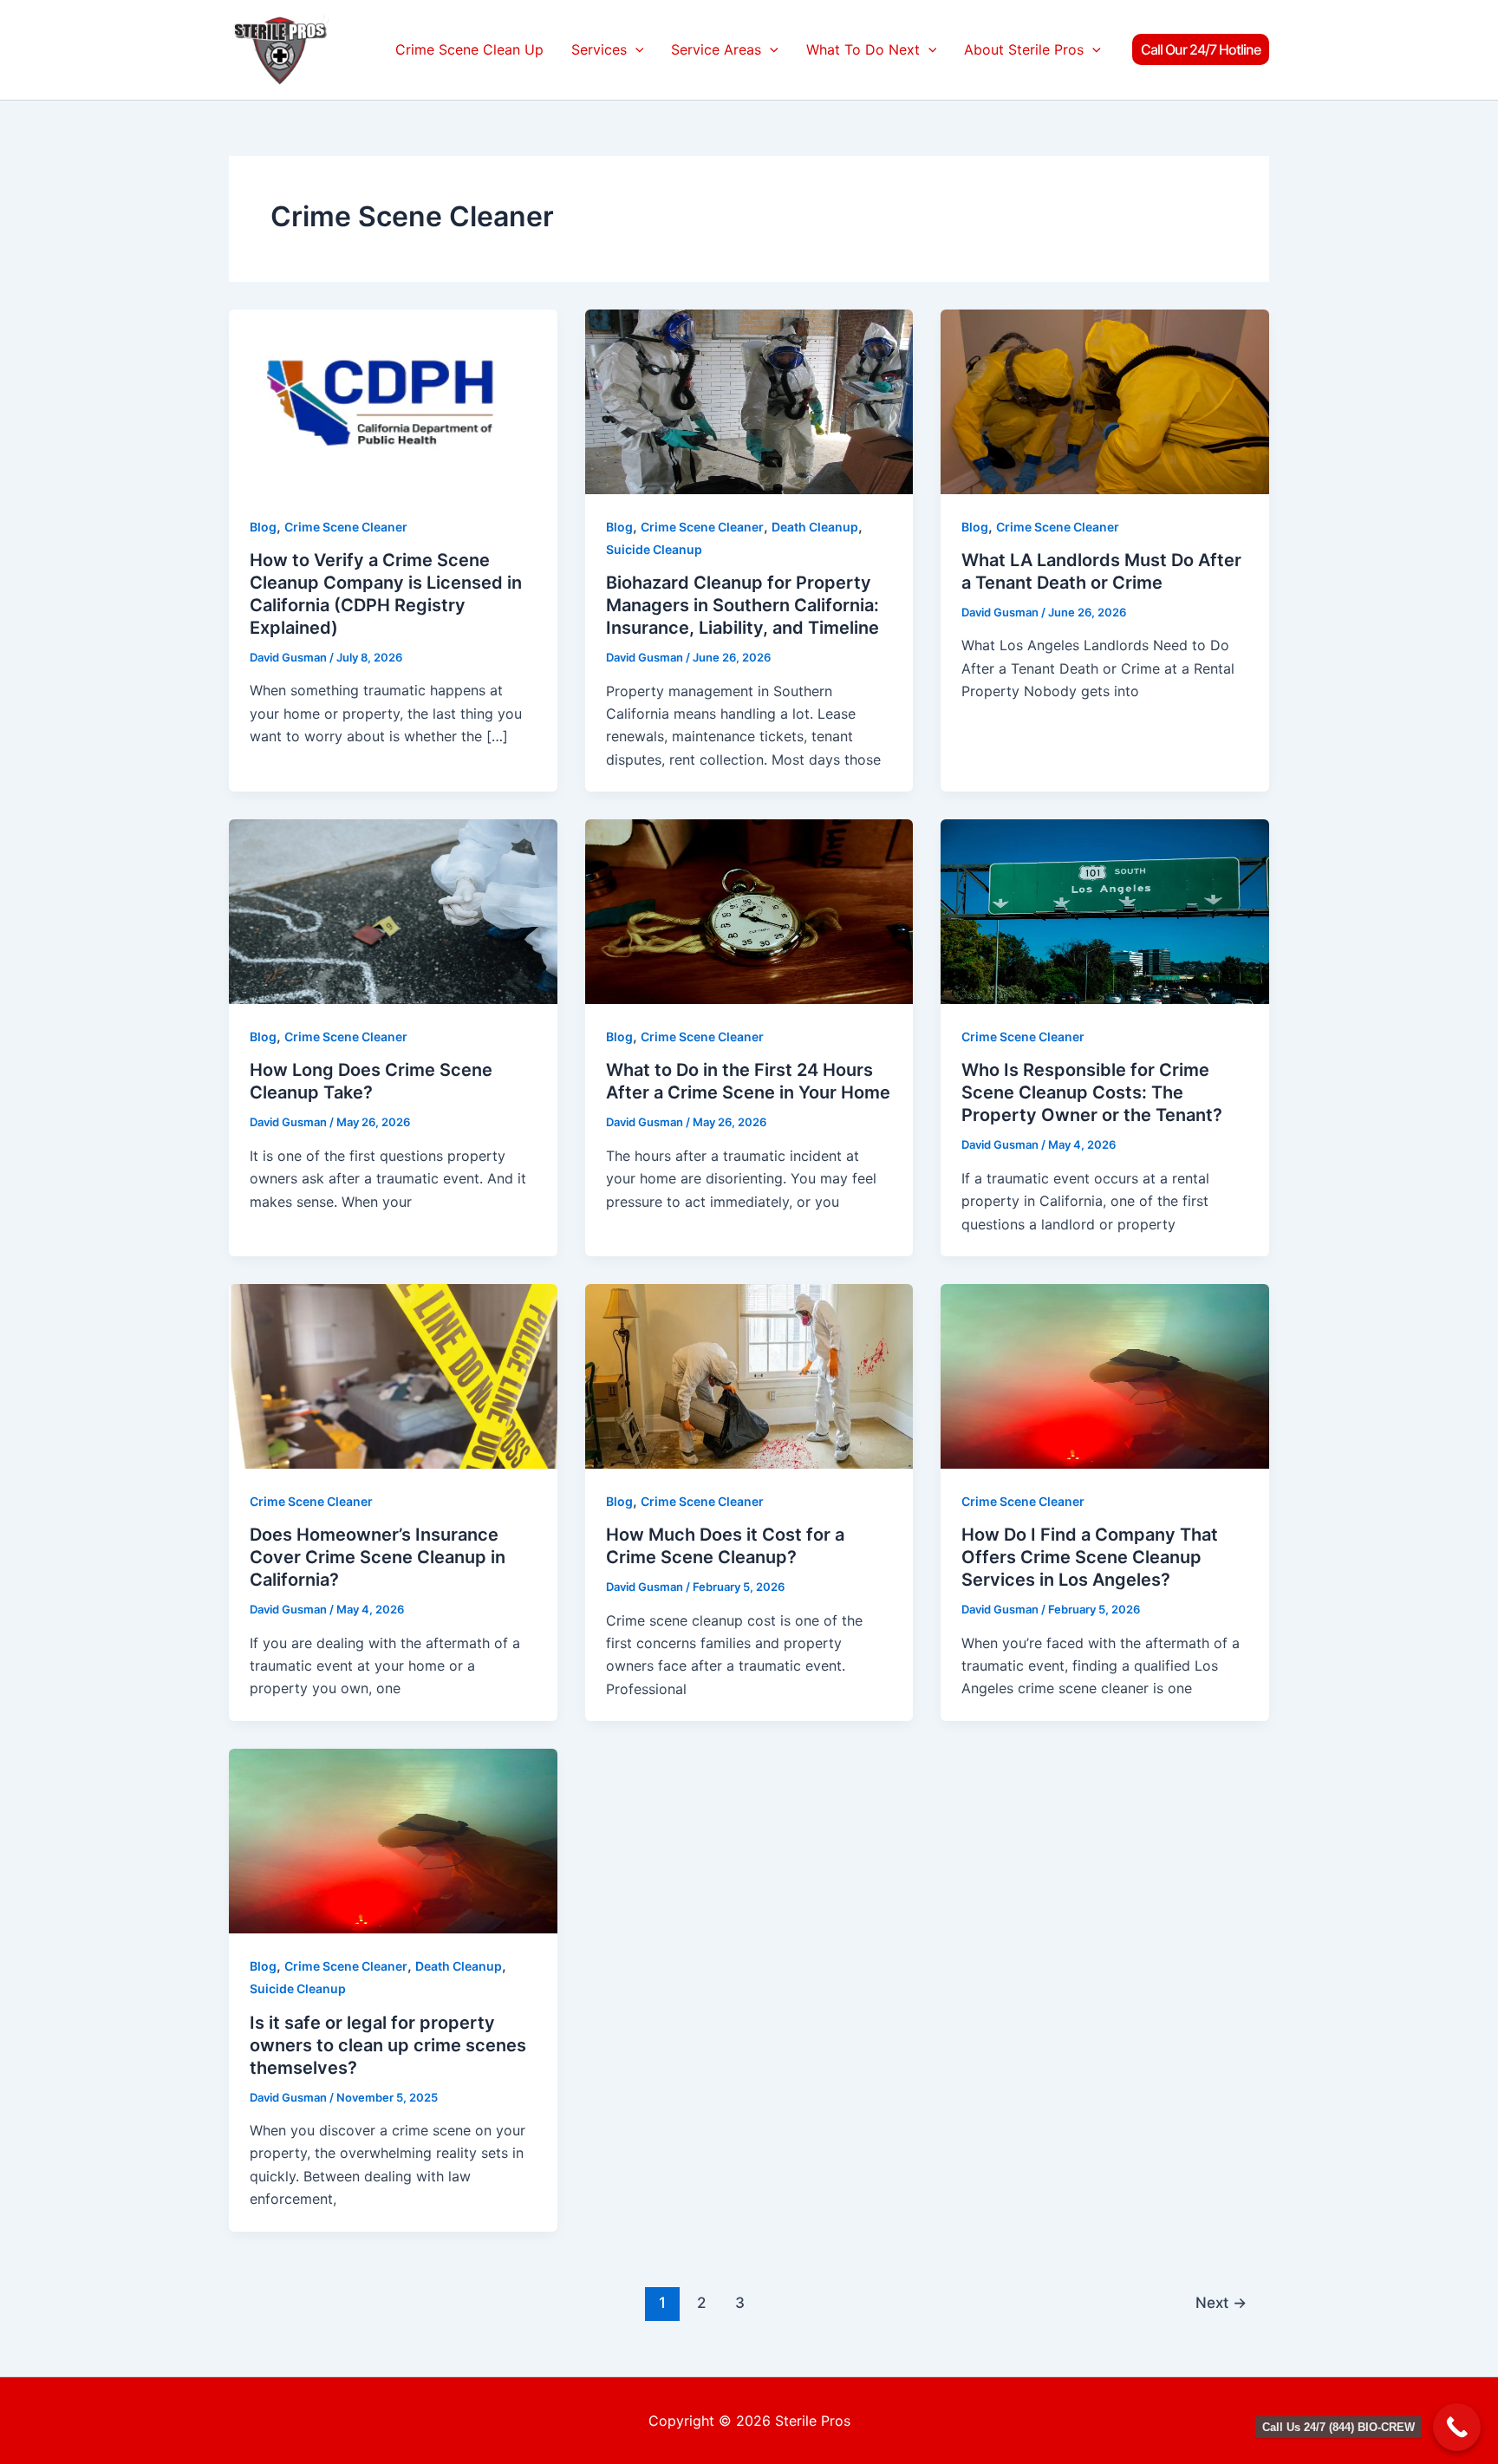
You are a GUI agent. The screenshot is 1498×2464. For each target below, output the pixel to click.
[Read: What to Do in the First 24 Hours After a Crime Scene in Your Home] (749, 910)
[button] (635, 50)
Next (1221, 2302)
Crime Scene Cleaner (346, 527)
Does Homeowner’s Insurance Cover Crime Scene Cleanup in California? (378, 1557)
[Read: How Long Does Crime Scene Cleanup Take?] (393, 910)
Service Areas (716, 49)
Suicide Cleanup (654, 549)
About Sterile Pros (1024, 49)
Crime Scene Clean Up (469, 49)
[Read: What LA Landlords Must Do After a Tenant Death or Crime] (1105, 400)
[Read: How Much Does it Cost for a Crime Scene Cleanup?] (749, 1375)
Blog (263, 527)
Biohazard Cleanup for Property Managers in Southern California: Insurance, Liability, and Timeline (742, 605)
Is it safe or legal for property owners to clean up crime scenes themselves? (388, 2045)
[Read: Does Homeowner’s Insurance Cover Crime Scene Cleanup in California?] (393, 1375)
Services (599, 49)
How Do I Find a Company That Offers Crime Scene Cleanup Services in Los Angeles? (1090, 1557)
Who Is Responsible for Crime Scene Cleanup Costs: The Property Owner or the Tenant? (1092, 1092)
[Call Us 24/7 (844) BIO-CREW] (1457, 2427)
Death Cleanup (815, 527)
